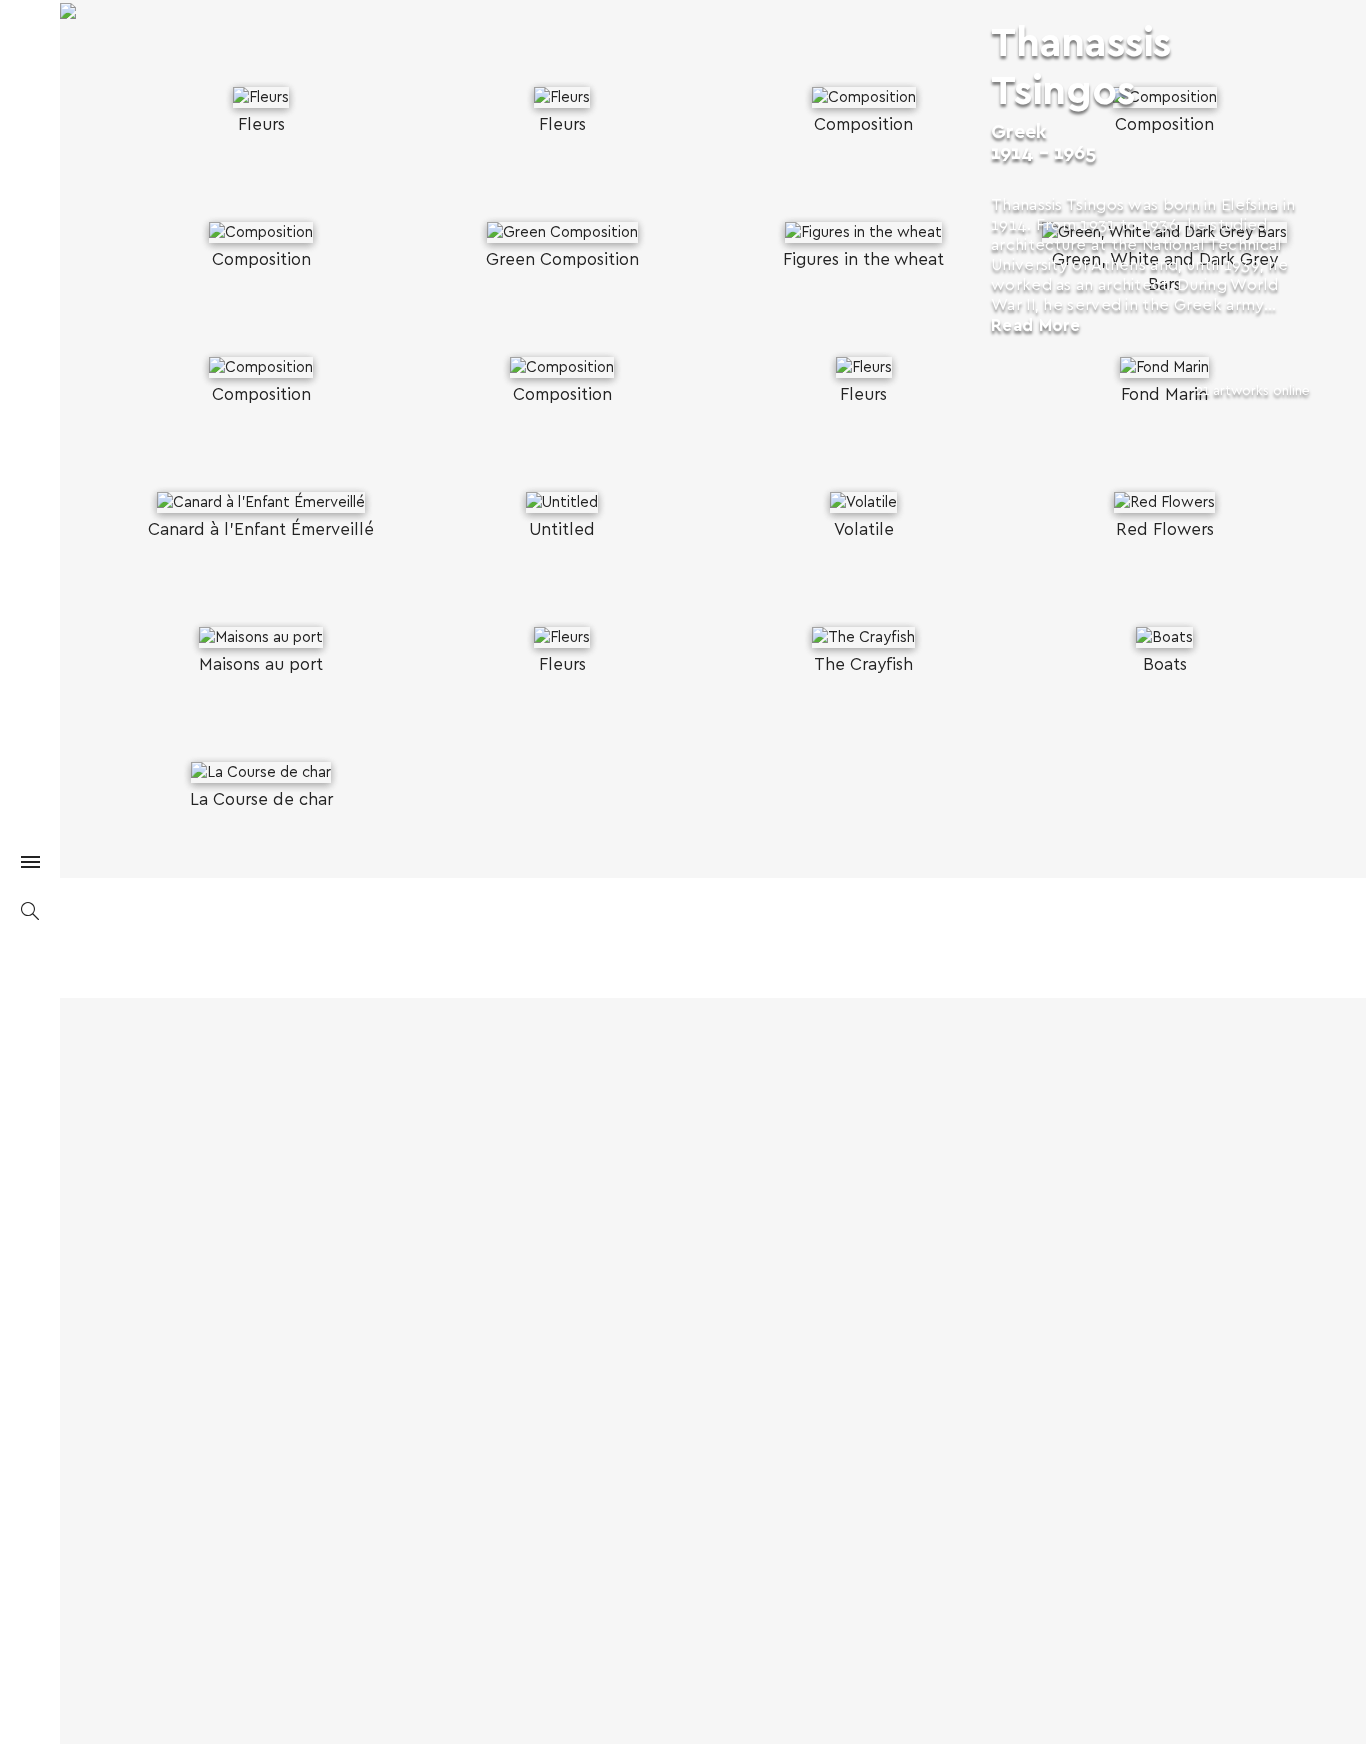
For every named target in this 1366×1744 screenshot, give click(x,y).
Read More (1036, 325)
